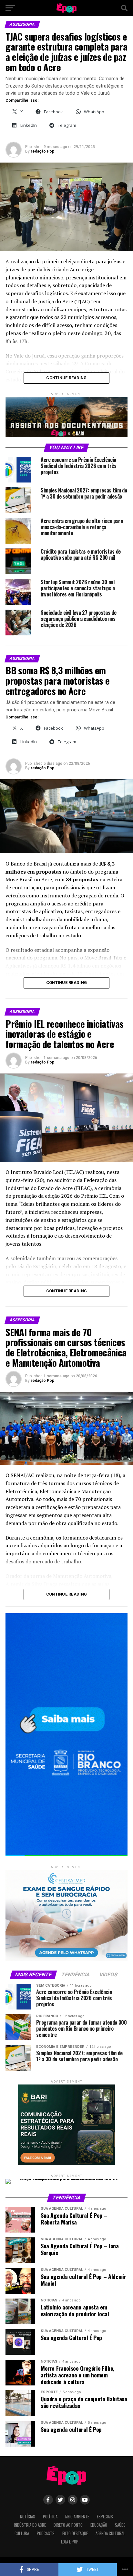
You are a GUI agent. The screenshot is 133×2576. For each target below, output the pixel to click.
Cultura (22, 2533)
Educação (99, 2525)
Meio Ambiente (77, 2517)
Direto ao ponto (68, 2525)
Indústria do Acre (30, 2525)
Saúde (120, 2525)
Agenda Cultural (110, 2533)
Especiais (105, 2517)
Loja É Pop (70, 2542)
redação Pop (42, 151)
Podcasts (46, 2533)
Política (50, 2517)
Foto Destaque (75, 2533)
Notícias (28, 2517)
